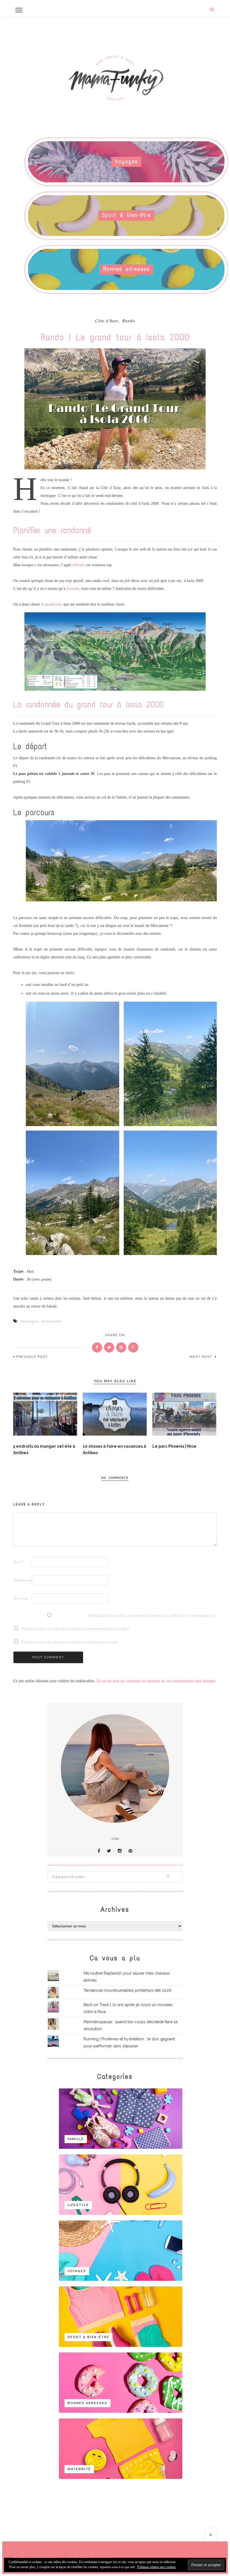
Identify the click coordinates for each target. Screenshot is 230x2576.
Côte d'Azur (107, 321)
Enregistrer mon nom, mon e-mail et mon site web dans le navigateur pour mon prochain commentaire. (97, 1616)
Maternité (79, 2469)
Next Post (202, 1357)
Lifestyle (78, 2205)
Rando (129, 321)
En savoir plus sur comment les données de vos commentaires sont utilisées (156, 1681)
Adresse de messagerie (22, 1580)
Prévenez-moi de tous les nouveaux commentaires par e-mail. (76, 1629)
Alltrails (79, 565)
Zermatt (73, 589)
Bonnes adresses (127, 269)
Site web (21, 1598)
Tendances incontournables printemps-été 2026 (127, 1990)
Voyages (126, 161)
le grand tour (51, 604)
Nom (19, 1562)
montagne (29, 1321)
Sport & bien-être (126, 215)
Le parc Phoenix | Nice (174, 1446)
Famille (76, 2139)
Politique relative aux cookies (157, 2567)
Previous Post (32, 1357)
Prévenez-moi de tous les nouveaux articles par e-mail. (71, 1642)
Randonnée (52, 1321)
